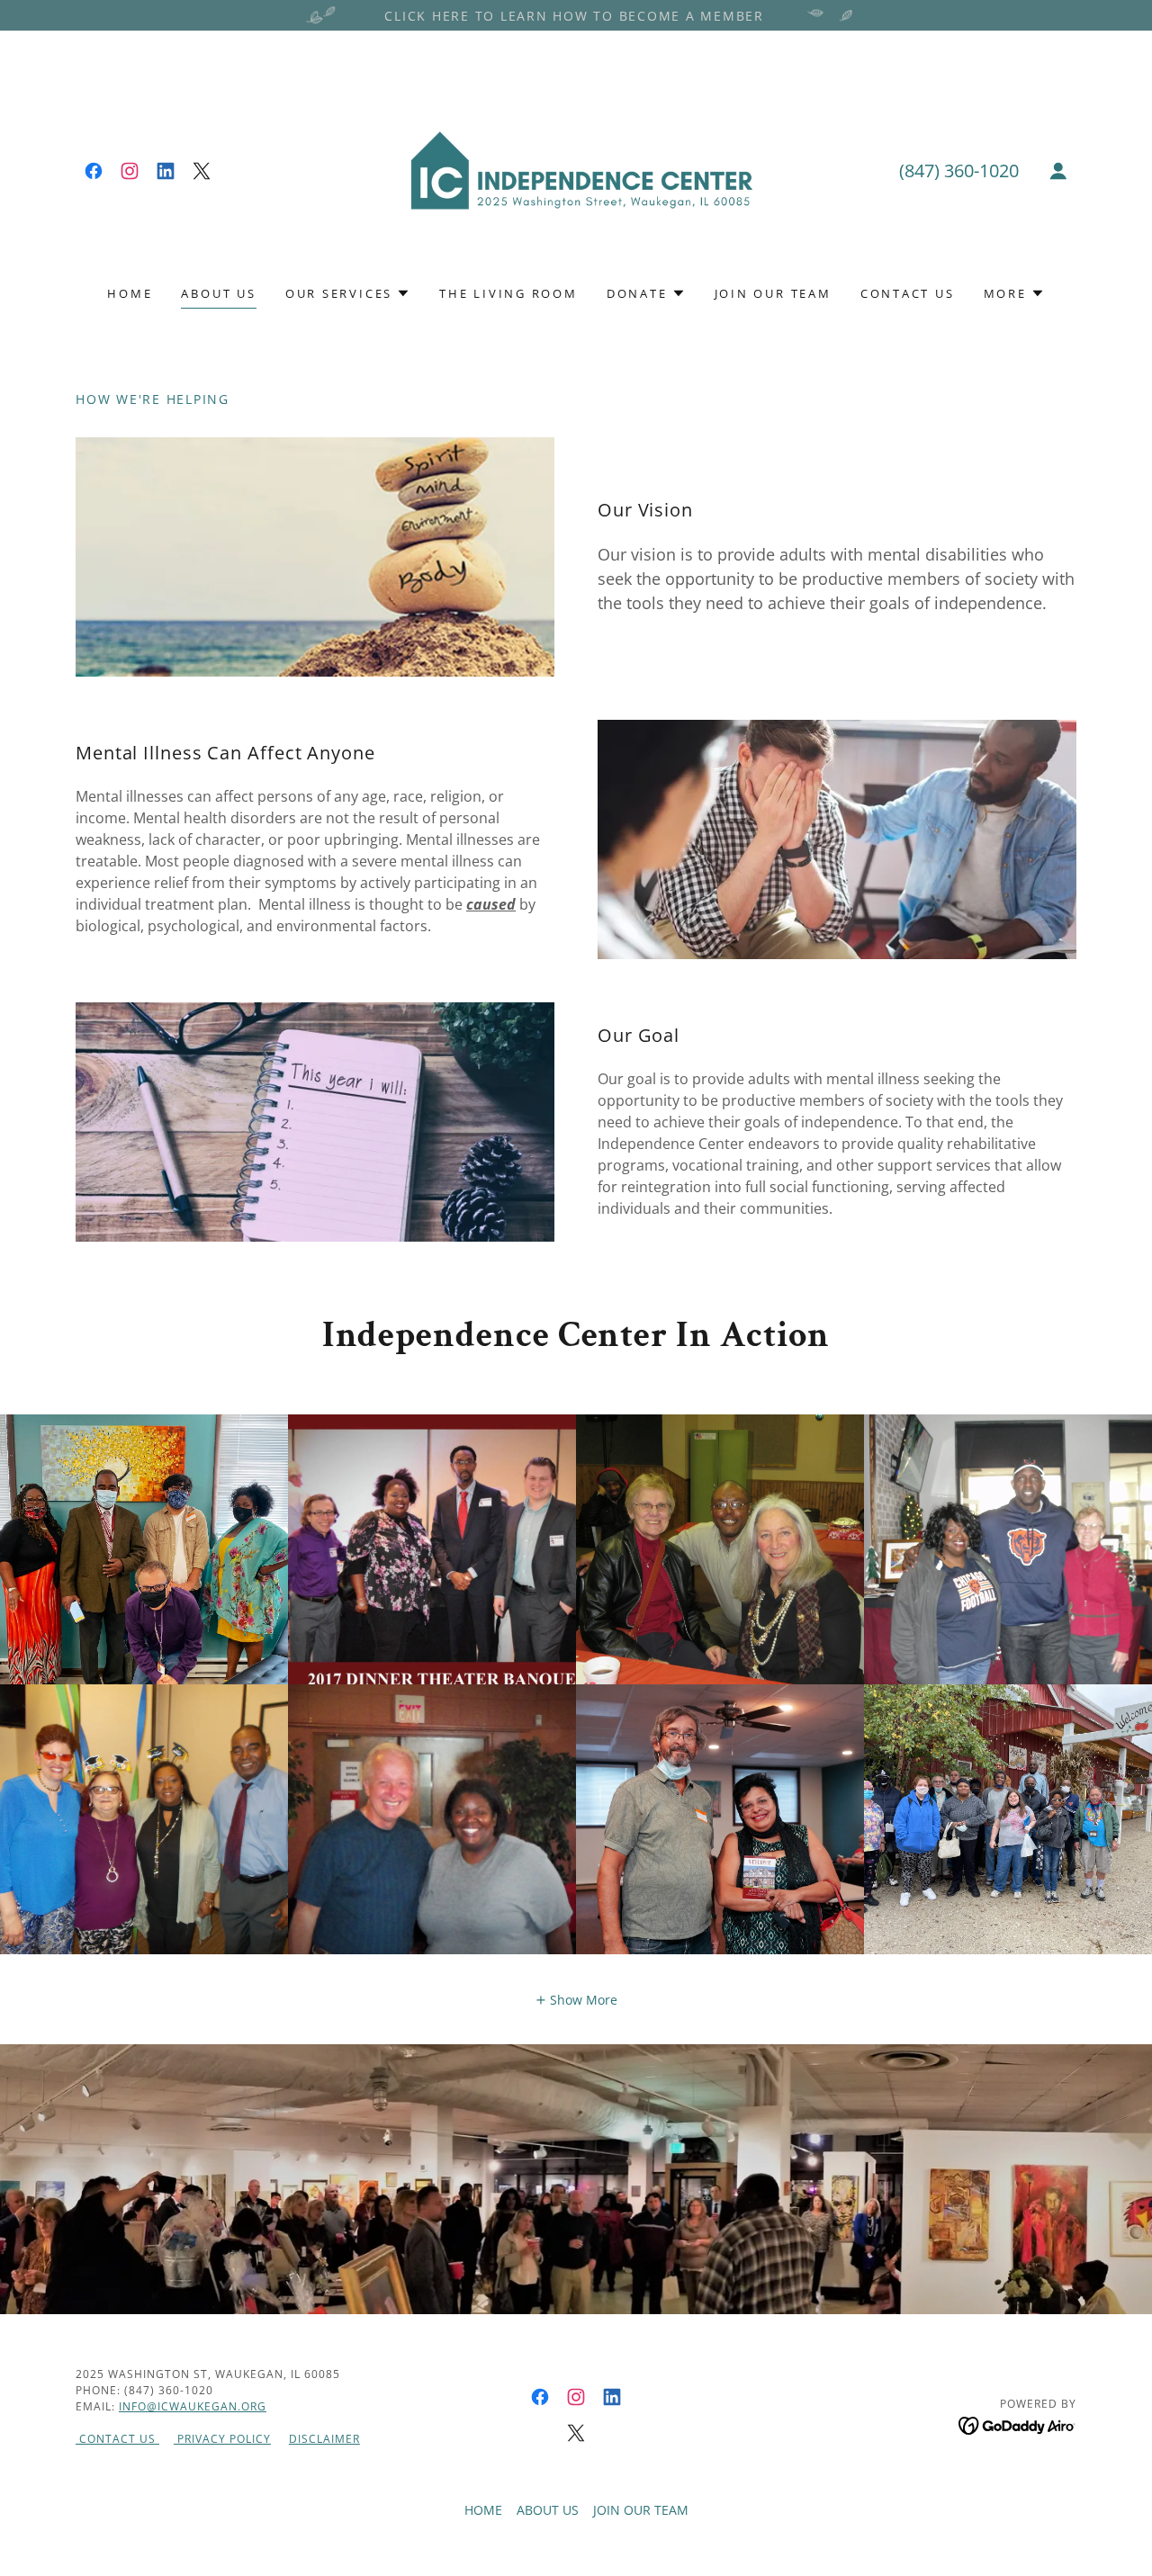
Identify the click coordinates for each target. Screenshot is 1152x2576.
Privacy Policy (222, 2439)
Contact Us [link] (908, 293)
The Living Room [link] (508, 293)
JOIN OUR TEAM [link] (773, 293)
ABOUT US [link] (218, 293)
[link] (94, 171)
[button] (1058, 171)
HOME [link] (130, 293)
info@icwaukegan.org (193, 2406)
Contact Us (117, 2439)
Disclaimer (324, 2439)
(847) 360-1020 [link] (959, 171)
